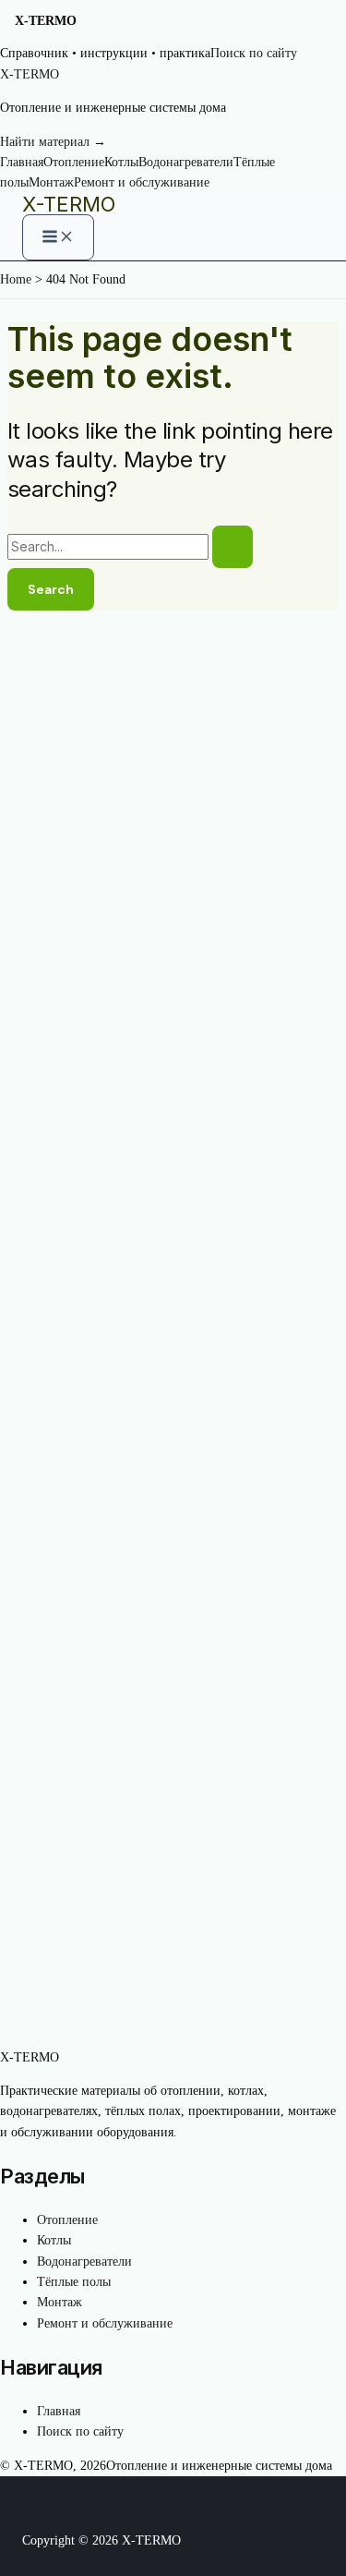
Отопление (74, 162)
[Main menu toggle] (58, 237)
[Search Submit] (233, 547)
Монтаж (51, 182)
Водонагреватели (186, 162)
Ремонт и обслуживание (142, 182)
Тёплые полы (74, 2282)
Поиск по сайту (254, 53)
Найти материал (53, 142)
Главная (22, 162)
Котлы (121, 162)
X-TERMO (69, 204)
